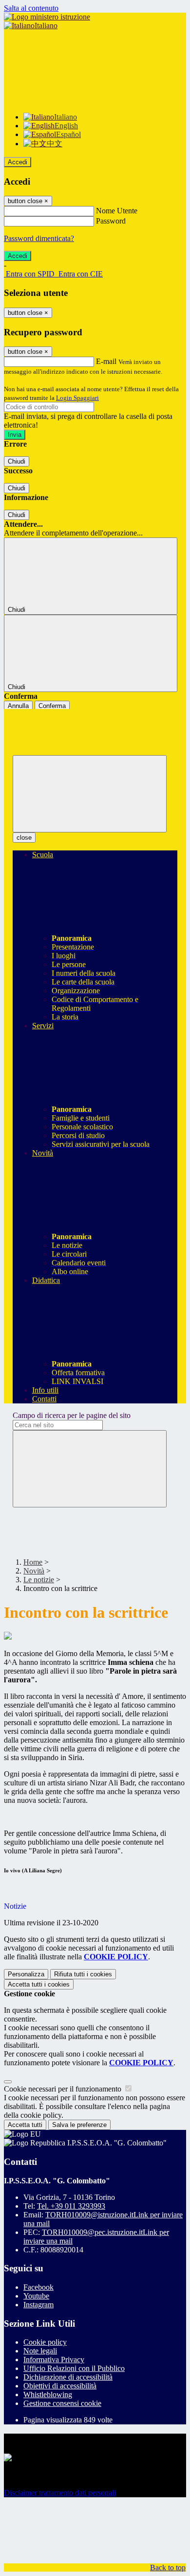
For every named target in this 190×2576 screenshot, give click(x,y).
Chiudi (17, 461)
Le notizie (39, 1580)
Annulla (18, 706)
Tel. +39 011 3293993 (71, 2206)
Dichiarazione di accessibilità (68, 2377)
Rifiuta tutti (83, 1974)
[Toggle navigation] (90, 794)
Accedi (18, 162)
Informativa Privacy (54, 2360)
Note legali (40, 2351)
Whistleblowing (48, 2394)
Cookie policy (45, 2342)
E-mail (106, 361)
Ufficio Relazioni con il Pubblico (74, 2368)
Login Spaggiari (77, 398)
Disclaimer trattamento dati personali (60, 2493)
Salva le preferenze (79, 2125)
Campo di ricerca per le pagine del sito (72, 1415)
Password (111, 221)
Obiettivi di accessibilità (60, 2386)
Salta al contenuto (31, 8)
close (24, 838)
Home (33, 1562)
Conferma (52, 706)
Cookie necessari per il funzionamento (64, 2089)
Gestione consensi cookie (62, 2403)
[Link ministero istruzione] (47, 17)
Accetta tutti (39, 1984)
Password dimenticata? (39, 238)
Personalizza (26, 1974)
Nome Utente (117, 211)
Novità (34, 1571)
